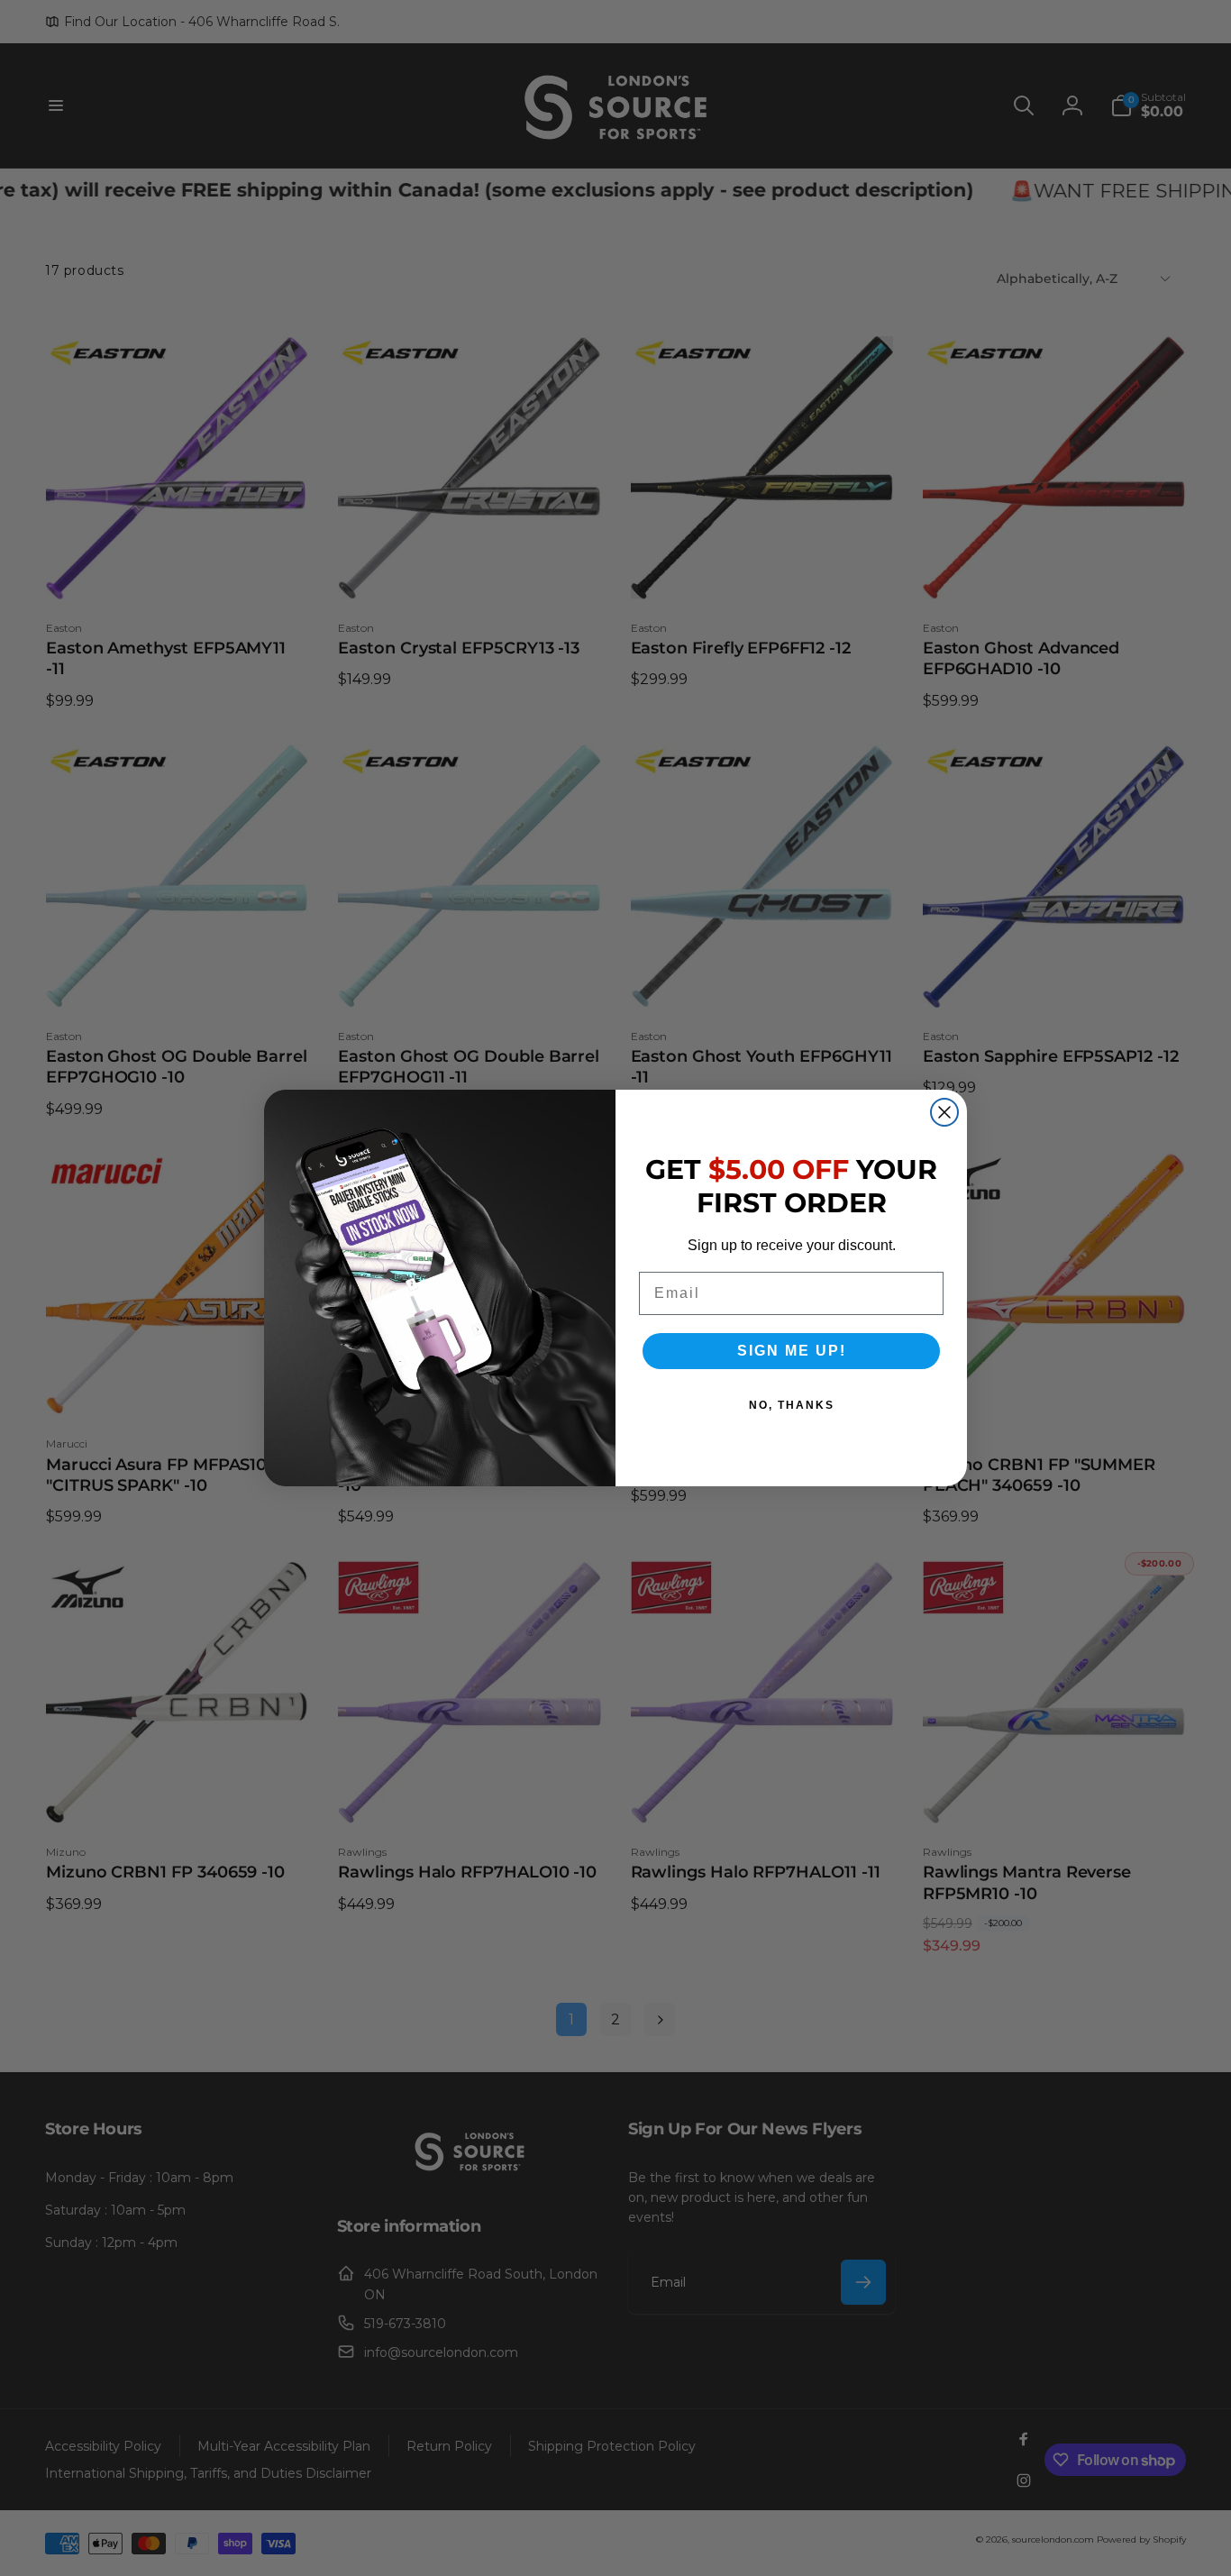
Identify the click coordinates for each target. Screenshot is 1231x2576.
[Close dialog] (944, 1112)
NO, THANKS (792, 1405)
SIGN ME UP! (792, 1351)
